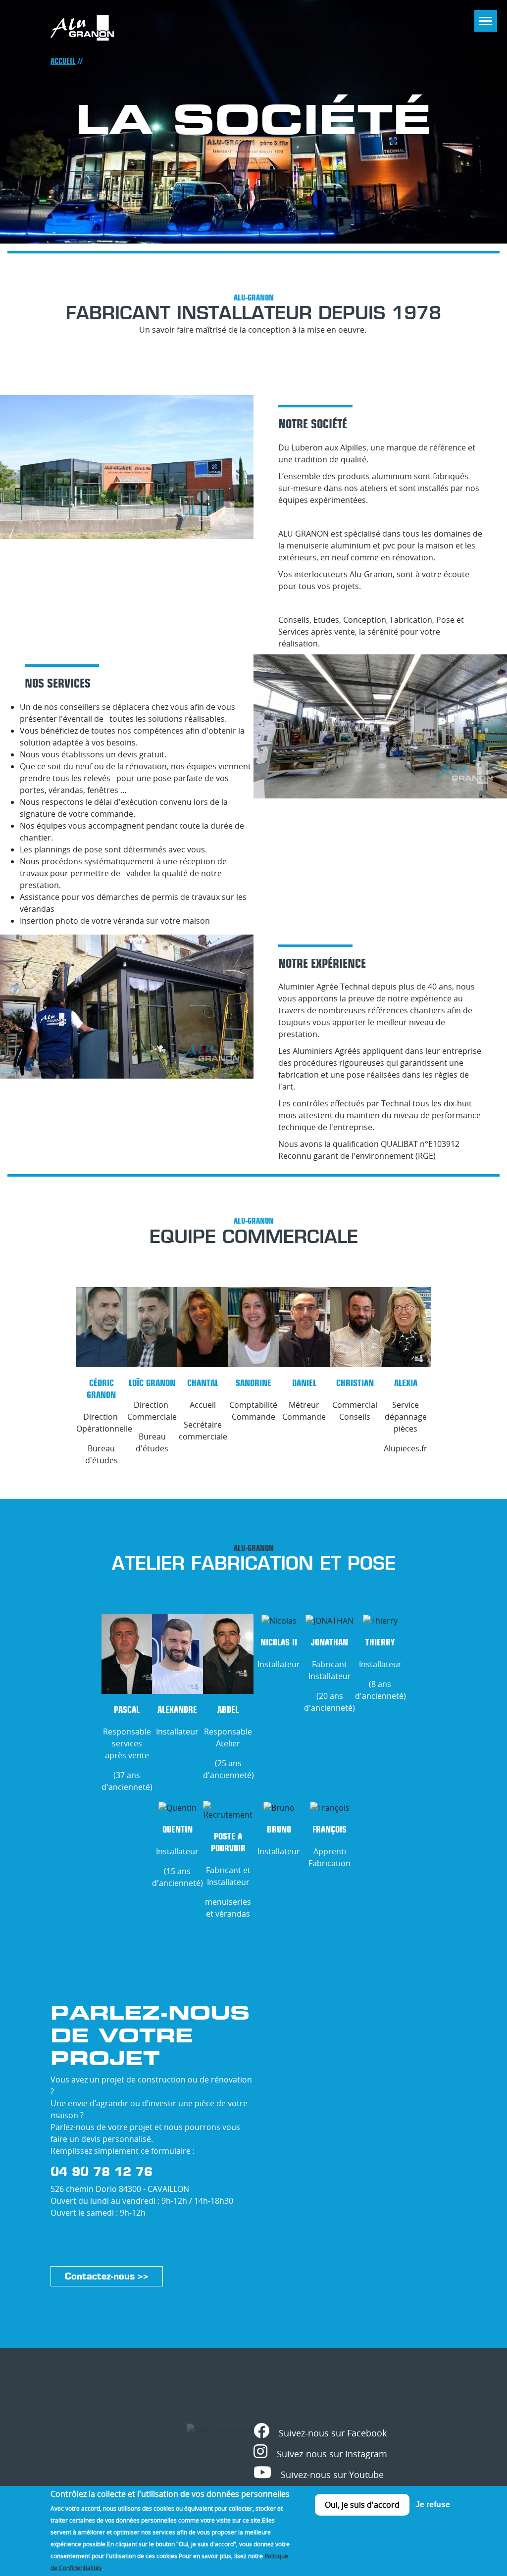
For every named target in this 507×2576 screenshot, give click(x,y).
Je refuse (433, 2504)
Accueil (63, 61)
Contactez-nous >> (107, 2276)
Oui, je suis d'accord (362, 2505)
